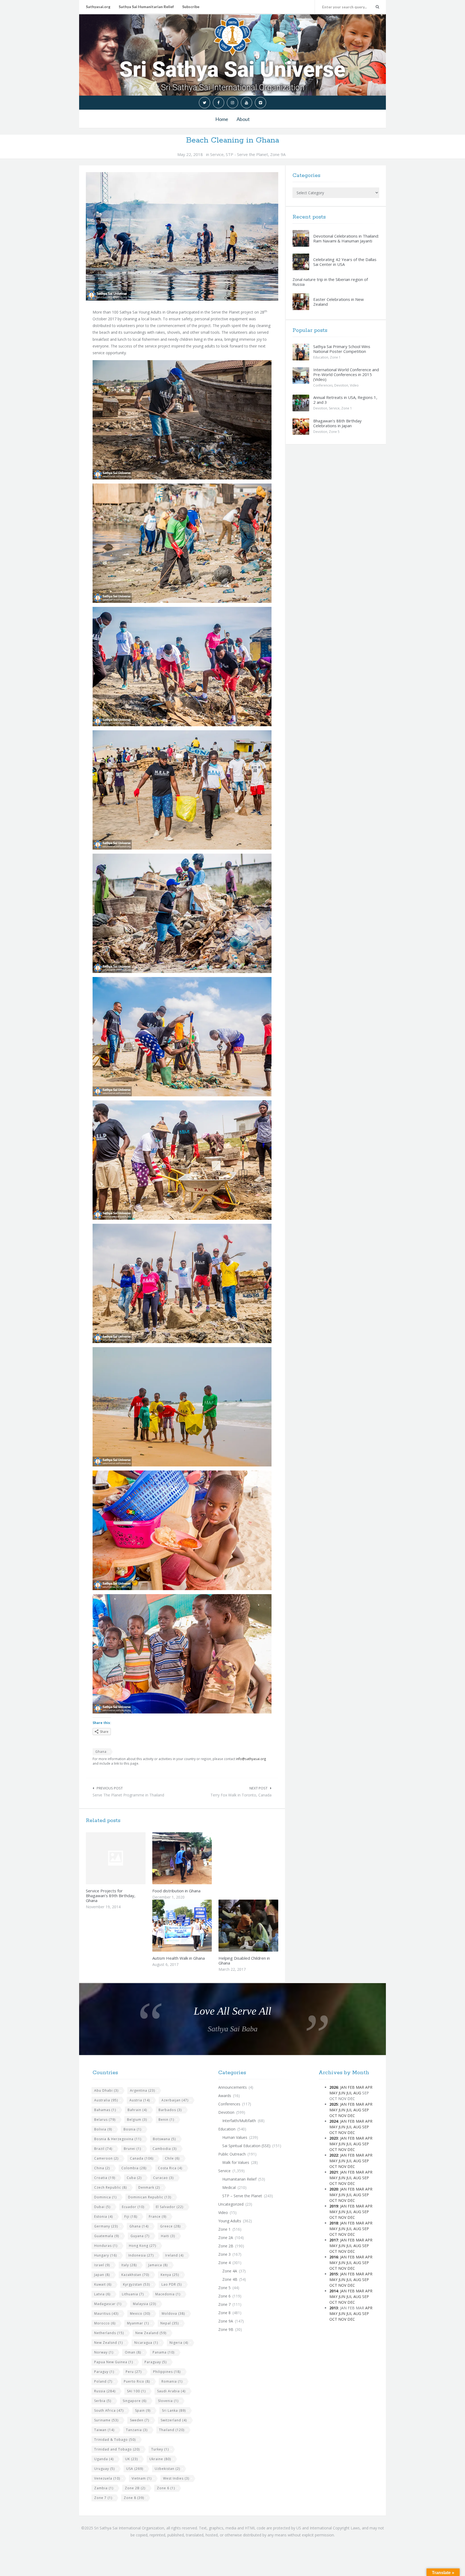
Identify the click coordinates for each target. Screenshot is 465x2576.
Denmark (149, 2187)
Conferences (323, 385)
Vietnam (142, 2478)
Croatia (105, 2178)
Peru (134, 2372)
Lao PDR (172, 2284)
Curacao (163, 2178)
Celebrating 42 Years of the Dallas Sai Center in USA (345, 262)
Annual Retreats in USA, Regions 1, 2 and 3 (345, 400)
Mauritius (106, 2313)
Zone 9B (226, 2329)
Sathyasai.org (98, 7)
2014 (334, 2291)
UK (131, 2459)
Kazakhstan (135, 2275)
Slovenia (168, 2401)
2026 (334, 2087)
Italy (129, 2265)
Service (217, 154)
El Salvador (170, 2207)
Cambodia (165, 2149)
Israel (102, 2265)
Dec (351, 2116)
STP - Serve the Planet (247, 154)
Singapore (135, 2401)
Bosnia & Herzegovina (118, 2139)
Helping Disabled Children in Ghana (244, 1960)
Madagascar (108, 2304)
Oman (133, 2352)
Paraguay (156, 2362)
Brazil (103, 2149)
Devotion (341, 385)
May (333, 2093)
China (102, 2168)
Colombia (134, 2168)
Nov (342, 2116)
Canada (142, 2158)
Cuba (134, 2178)
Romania (172, 2381)
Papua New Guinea (114, 2362)
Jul (349, 2093)
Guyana (140, 2236)
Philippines (167, 2372)
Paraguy (104, 2372)
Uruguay (104, 2469)
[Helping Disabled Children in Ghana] (261, 1925)
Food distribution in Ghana (176, 1891)
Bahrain (137, 2110)
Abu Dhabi (106, 2090)
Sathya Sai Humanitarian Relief (146, 7)
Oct (333, 2116)
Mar (360, 2087)
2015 (334, 2274)
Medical (229, 2187)
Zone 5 (334, 432)
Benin (166, 2120)
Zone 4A (230, 2271)
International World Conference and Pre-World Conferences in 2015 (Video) (346, 374)
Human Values (235, 2137)
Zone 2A (226, 2238)
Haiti (168, 2236)
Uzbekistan (167, 2469)
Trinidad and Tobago (117, 2449)
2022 (334, 2155)
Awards (225, 2096)
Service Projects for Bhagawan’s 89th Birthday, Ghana (111, 1896)
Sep (366, 2110)
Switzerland (174, 2420)
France (158, 2217)
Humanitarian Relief (239, 2179)
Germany (106, 2226)
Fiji (131, 2217)
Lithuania (133, 2294)
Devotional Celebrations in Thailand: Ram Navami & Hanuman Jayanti (346, 238)
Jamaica (158, 2265)
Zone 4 (224, 2263)
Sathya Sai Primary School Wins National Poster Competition (342, 349)
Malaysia (145, 2304)
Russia (105, 2391)
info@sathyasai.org (251, 1759)
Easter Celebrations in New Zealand (339, 302)
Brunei (132, 2149)
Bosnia (132, 2129)
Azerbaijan (175, 2100)
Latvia (102, 2294)
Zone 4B (230, 2279)
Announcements (232, 2087)
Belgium (137, 2120)
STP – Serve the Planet (242, 2196)
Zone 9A (278, 154)
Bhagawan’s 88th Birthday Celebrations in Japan (337, 423)
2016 (334, 2257)
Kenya (170, 2275)
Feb (351, 2087)
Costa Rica (170, 2168)
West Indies (176, 2478)
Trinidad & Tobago (115, 2440)
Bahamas (105, 2110)
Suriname (106, 2420)
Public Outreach (232, 2154)
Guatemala (107, 2236)
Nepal (170, 2323)
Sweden (140, 2420)
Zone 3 (224, 2254)
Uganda (104, 2459)
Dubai (102, 2207)
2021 (334, 2172)
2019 (334, 2206)
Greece (170, 2226)
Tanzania (137, 2430)
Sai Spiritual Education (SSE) (246, 2146)
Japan (102, 2275)
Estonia (103, 2217)
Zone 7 (103, 2498)
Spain (143, 2410)
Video (354, 385)
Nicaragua (146, 2343)
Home (222, 119)
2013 (334, 2308)
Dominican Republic (150, 2197)
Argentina (142, 2090)
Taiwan (104, 2430)
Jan (343, 2087)
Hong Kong (142, 2246)
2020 (334, 2189)
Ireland (174, 2255)
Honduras (106, 2246)
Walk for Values (236, 2162)
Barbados (170, 2110)
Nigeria (179, 2343)
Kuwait (103, 2284)
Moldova (173, 2313)
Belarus (105, 2120)
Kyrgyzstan (136, 2284)
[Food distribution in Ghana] (195, 1858)
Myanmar (138, 2323)
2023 (334, 2138)
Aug (357, 2093)
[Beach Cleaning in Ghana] (182, 236)
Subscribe (191, 7)
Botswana (164, 2139)
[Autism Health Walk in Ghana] (195, 1925)
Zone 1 (335, 357)
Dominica (105, 2197)
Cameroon (106, 2158)
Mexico (140, 2313)
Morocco (105, 2323)
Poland (103, 2381)
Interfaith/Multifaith (239, 2121)
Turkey (160, 2449)
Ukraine (160, 2459)
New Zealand (151, 2333)
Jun (342, 2093)
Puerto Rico (137, 2381)
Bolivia (103, 2129)
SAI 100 (136, 2391)
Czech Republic (110, 2187)
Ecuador (133, 2207)
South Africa (109, 2410)
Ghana (101, 1752)
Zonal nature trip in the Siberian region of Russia (330, 282)
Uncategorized (231, 2204)
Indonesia (141, 2255)
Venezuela (107, 2478)
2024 (334, 2121)
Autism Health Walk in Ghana (179, 1958)
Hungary (105, 2255)
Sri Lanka (174, 2410)
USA (135, 2469)
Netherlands (109, 2333)
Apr (369, 2087)
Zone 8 (134, 2498)
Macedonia (168, 2294)
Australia (106, 2100)
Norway (104, 2352)
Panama (163, 2352)
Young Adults (230, 2221)
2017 (334, 2240)
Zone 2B (135, 2488)
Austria (140, 2100)
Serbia (103, 2401)
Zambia (104, 2488)
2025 (334, 2104)
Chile (172, 2158)
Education (321, 357)
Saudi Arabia (171, 2391)
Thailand (172, 2430)
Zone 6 (166, 2488)
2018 (334, 2223)
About (243, 119)
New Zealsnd (108, 2343)
